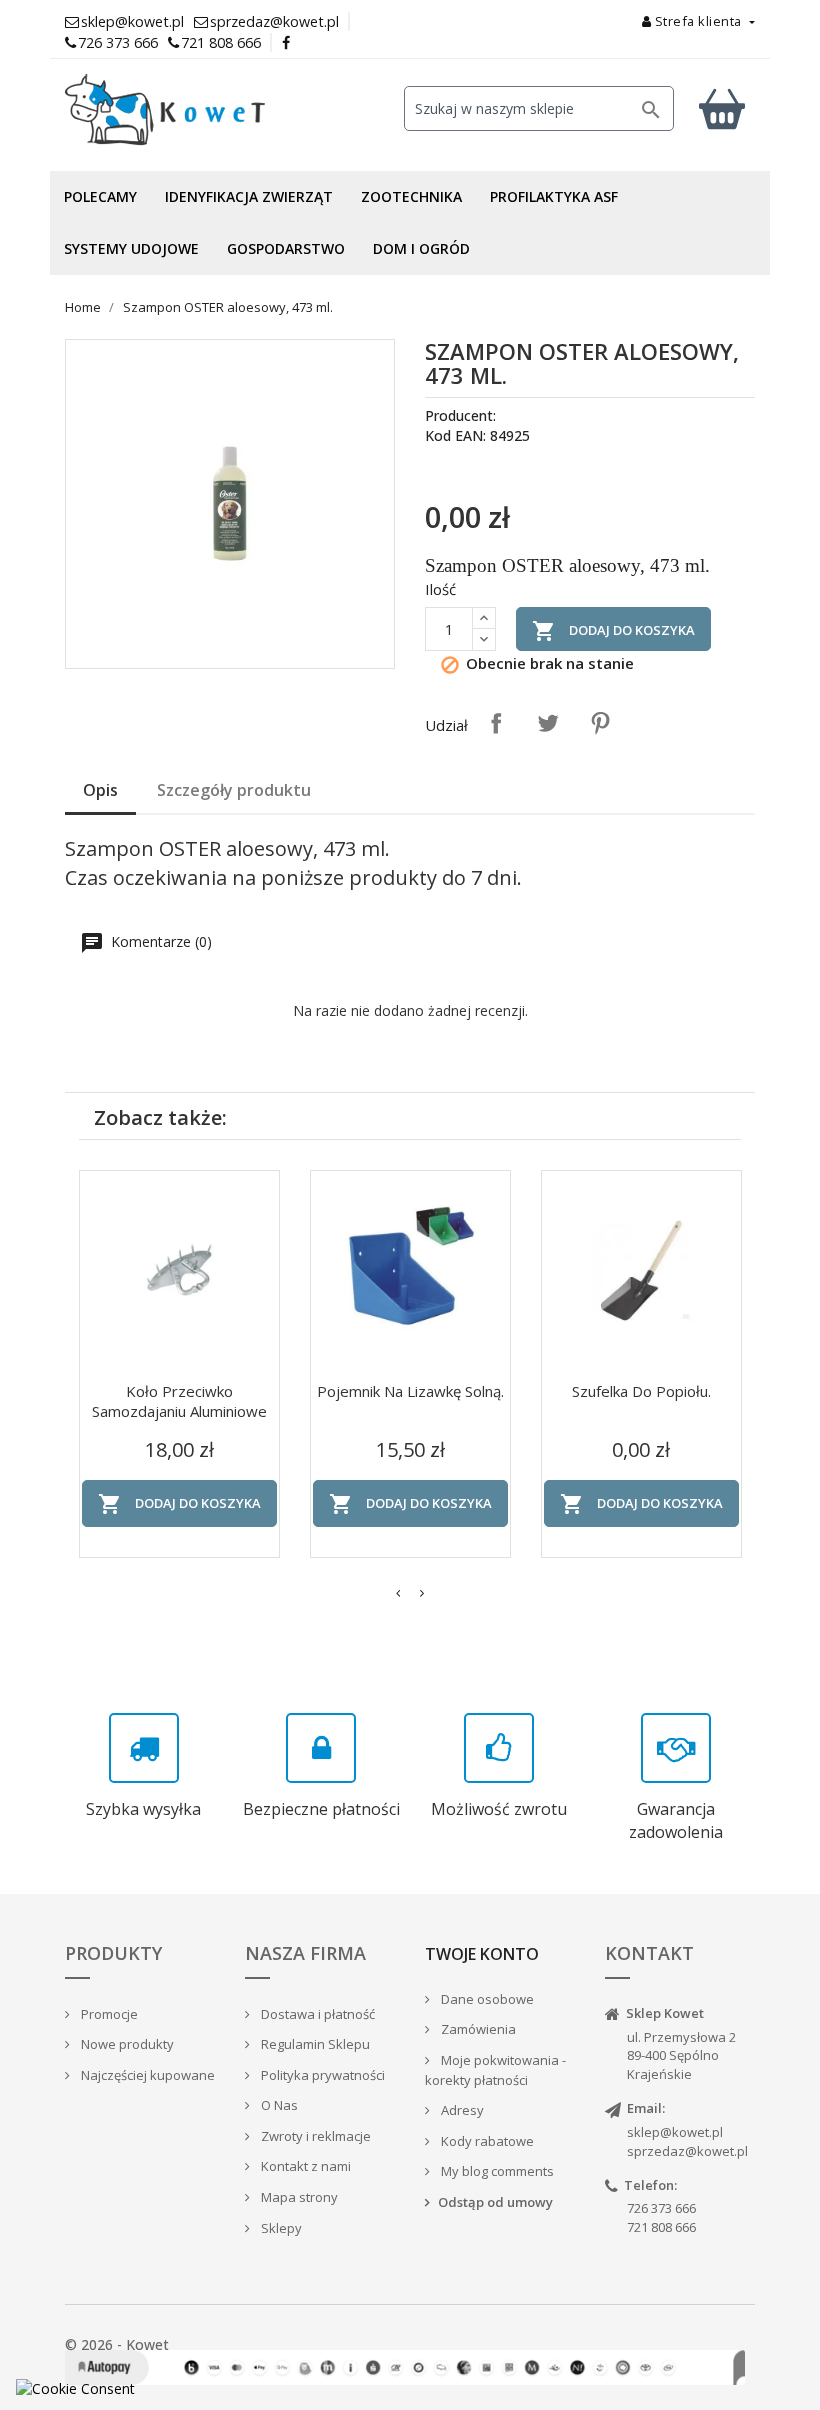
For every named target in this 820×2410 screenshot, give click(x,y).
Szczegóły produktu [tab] (234, 790)
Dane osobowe (486, 1999)
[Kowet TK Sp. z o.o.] (170, 110)
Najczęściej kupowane (146, 2075)
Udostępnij (496, 723)
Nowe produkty (126, 2044)
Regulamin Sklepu (314, 2044)
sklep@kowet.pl (675, 2132)
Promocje (108, 2014)
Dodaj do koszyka (613, 631)
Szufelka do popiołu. (641, 1391)
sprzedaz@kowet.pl (687, 2151)
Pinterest (600, 723)
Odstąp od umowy (495, 2202)
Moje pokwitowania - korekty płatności (495, 2070)
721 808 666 (221, 42)
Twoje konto (482, 1954)
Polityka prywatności (321, 2075)
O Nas (278, 2105)
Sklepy (280, 2228)
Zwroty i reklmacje (314, 2136)
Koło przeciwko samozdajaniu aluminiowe (179, 1401)
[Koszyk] (722, 108)
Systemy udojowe (131, 248)
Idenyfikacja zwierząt (249, 196)
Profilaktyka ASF (554, 196)
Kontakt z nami (304, 2166)
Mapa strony (298, 2197)
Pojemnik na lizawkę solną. (410, 1391)
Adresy (461, 2110)
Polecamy (100, 196)
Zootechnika (411, 196)
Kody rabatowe (486, 2141)
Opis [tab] (100, 790)
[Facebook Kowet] (287, 42)
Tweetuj (548, 723)
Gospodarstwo (286, 248)
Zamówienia (477, 2029)
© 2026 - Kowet (117, 2344)
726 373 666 (118, 42)
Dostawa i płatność (316, 2014)
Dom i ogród (421, 248)
